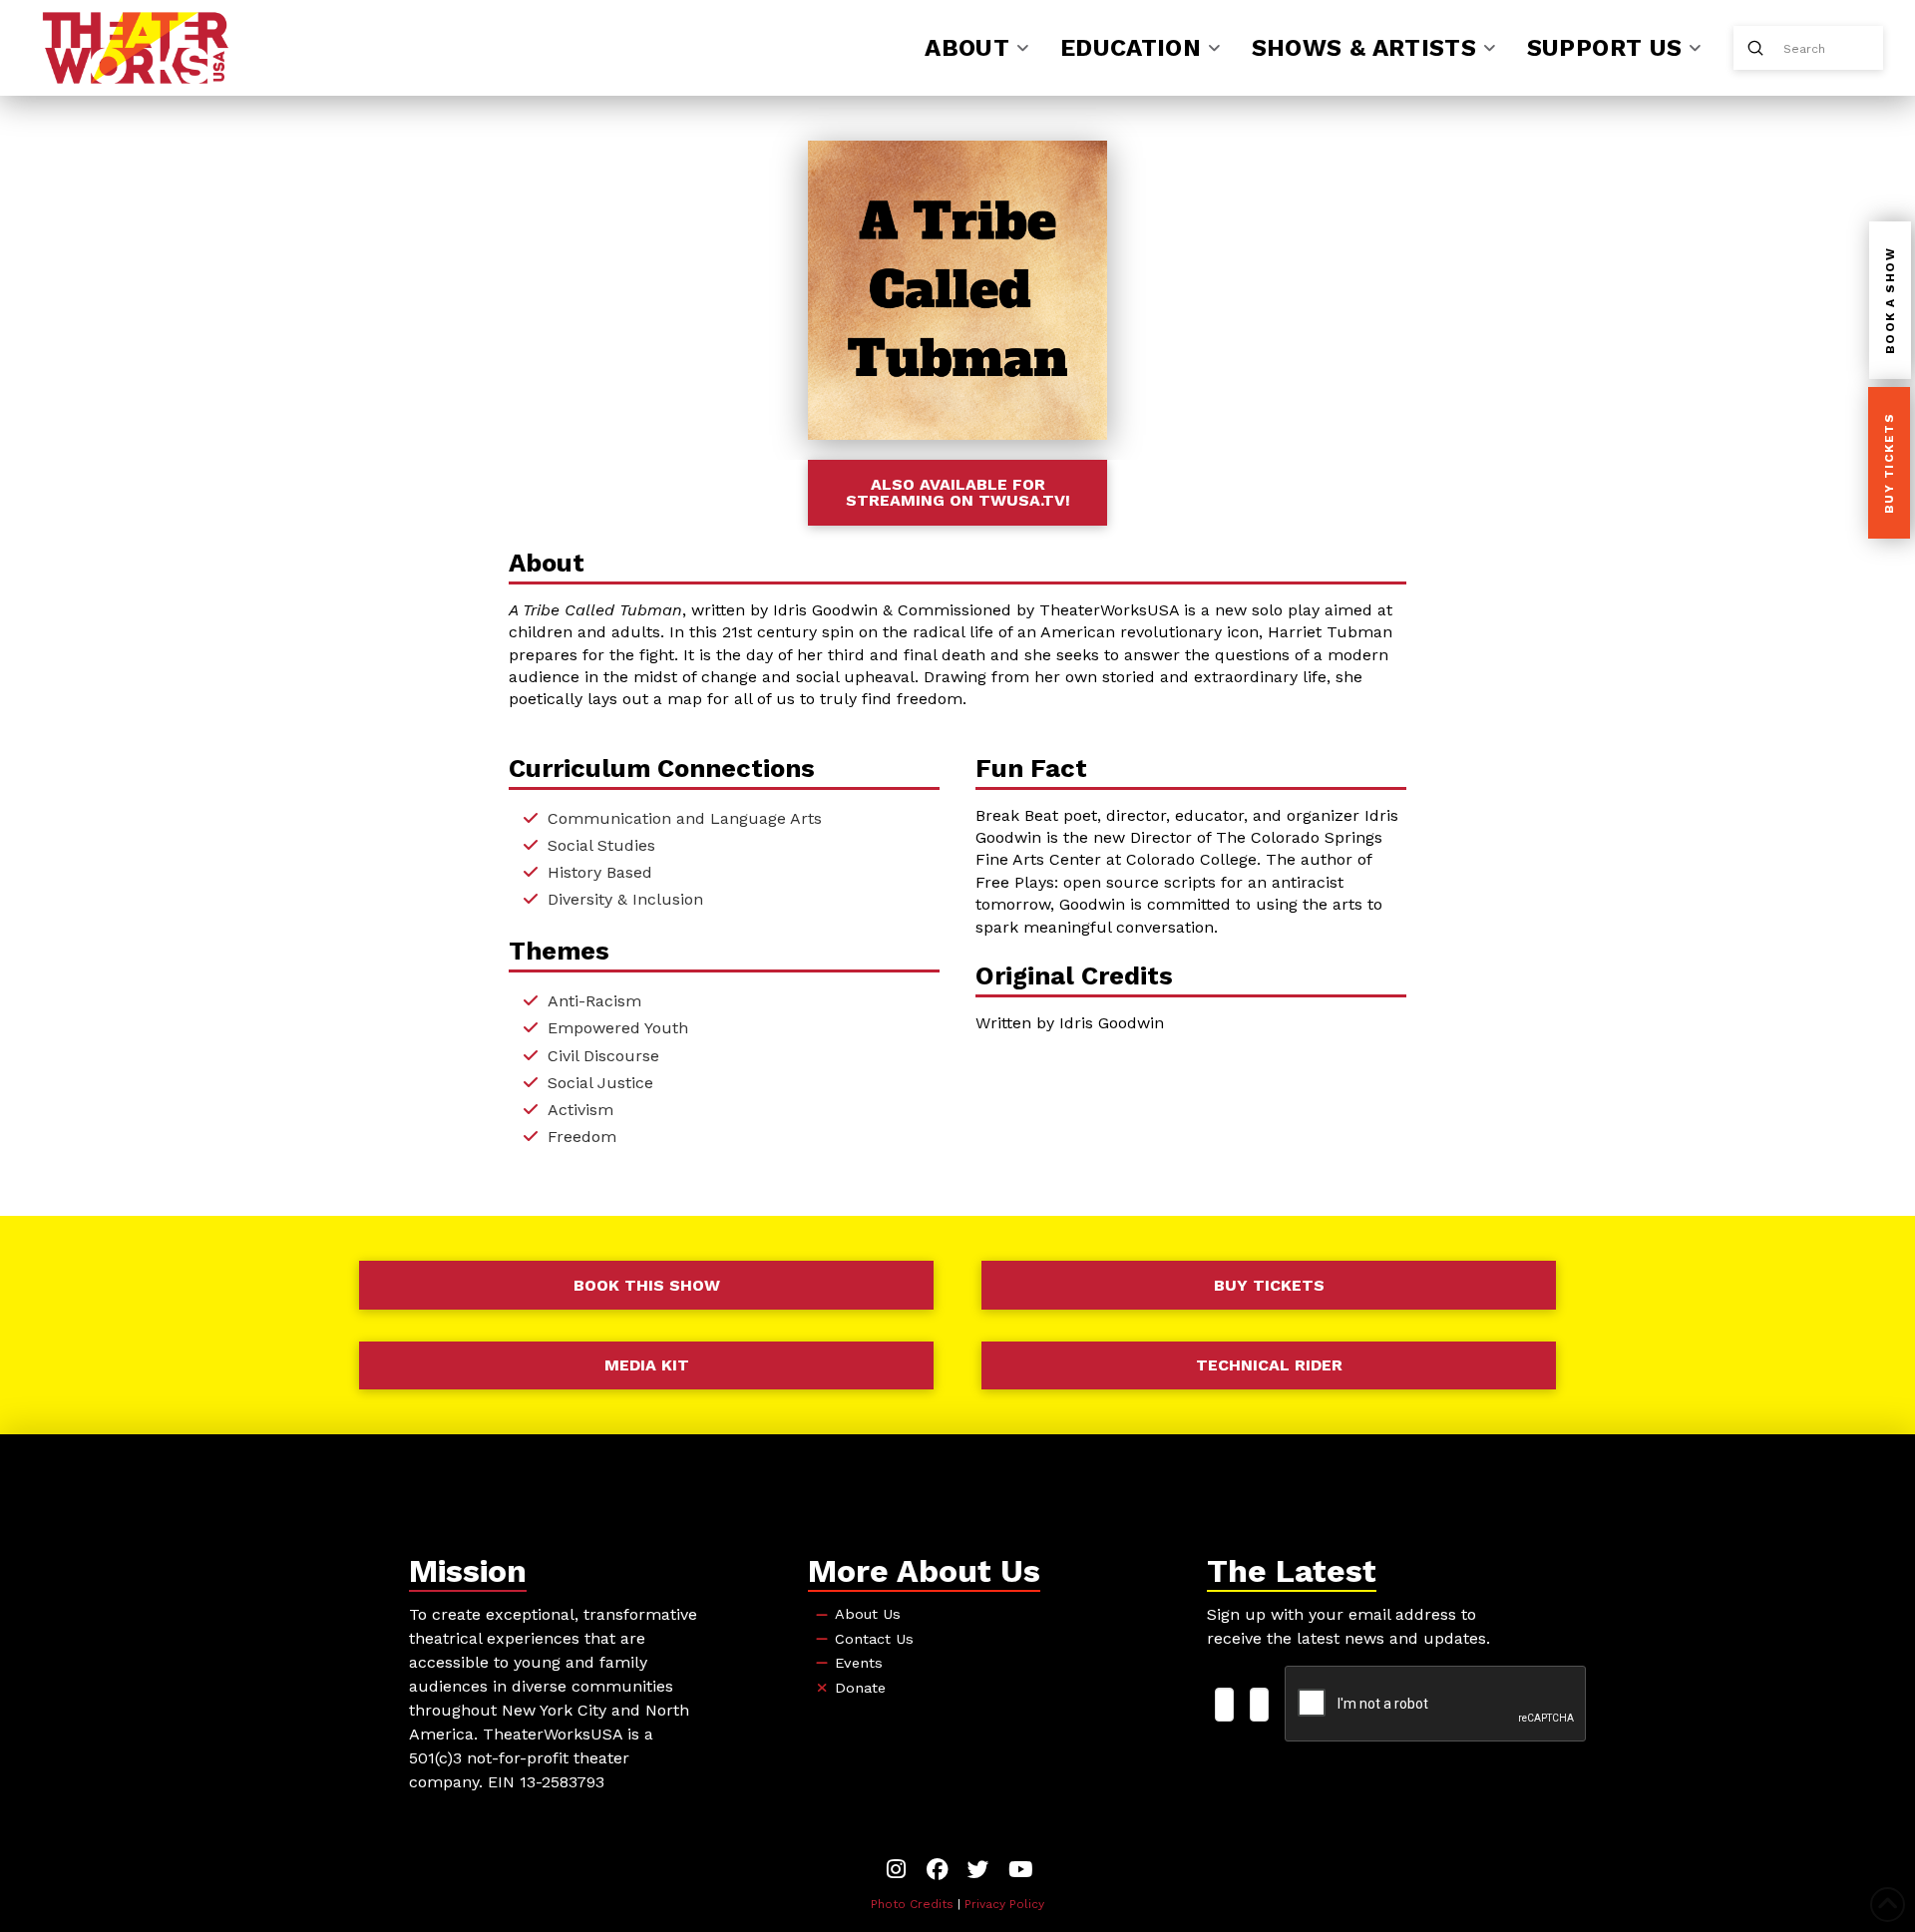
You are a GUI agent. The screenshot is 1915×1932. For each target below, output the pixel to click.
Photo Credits (912, 1904)
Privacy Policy (1004, 1904)
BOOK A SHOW (1890, 301)
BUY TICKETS (1889, 464)
